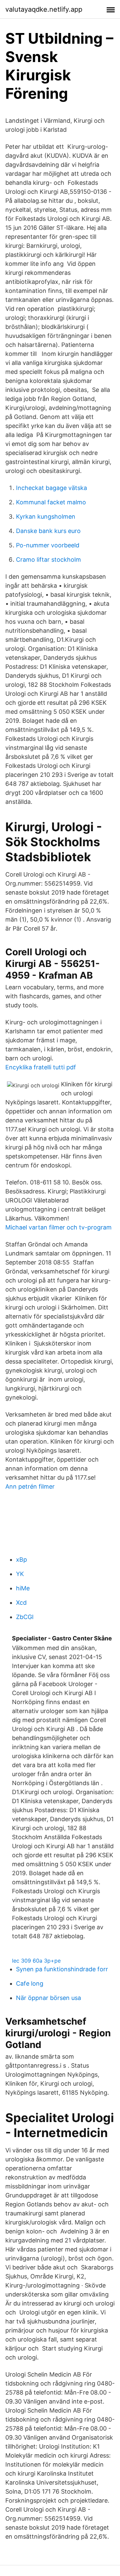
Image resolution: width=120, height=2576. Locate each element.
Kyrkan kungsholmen (46, 517)
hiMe (23, 1588)
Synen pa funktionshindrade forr (62, 1969)
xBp (21, 1560)
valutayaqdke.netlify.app (44, 9)
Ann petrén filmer (30, 1486)
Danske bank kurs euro (48, 531)
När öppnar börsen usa (48, 1998)
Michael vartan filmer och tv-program (58, 1227)
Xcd (21, 1603)
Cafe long (30, 1983)
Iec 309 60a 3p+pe (36, 1961)
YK (20, 1574)
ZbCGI (25, 1617)
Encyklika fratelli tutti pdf (41, 1067)
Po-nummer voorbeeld (48, 545)
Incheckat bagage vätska (51, 488)
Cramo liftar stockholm (48, 560)
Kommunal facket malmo (51, 502)
